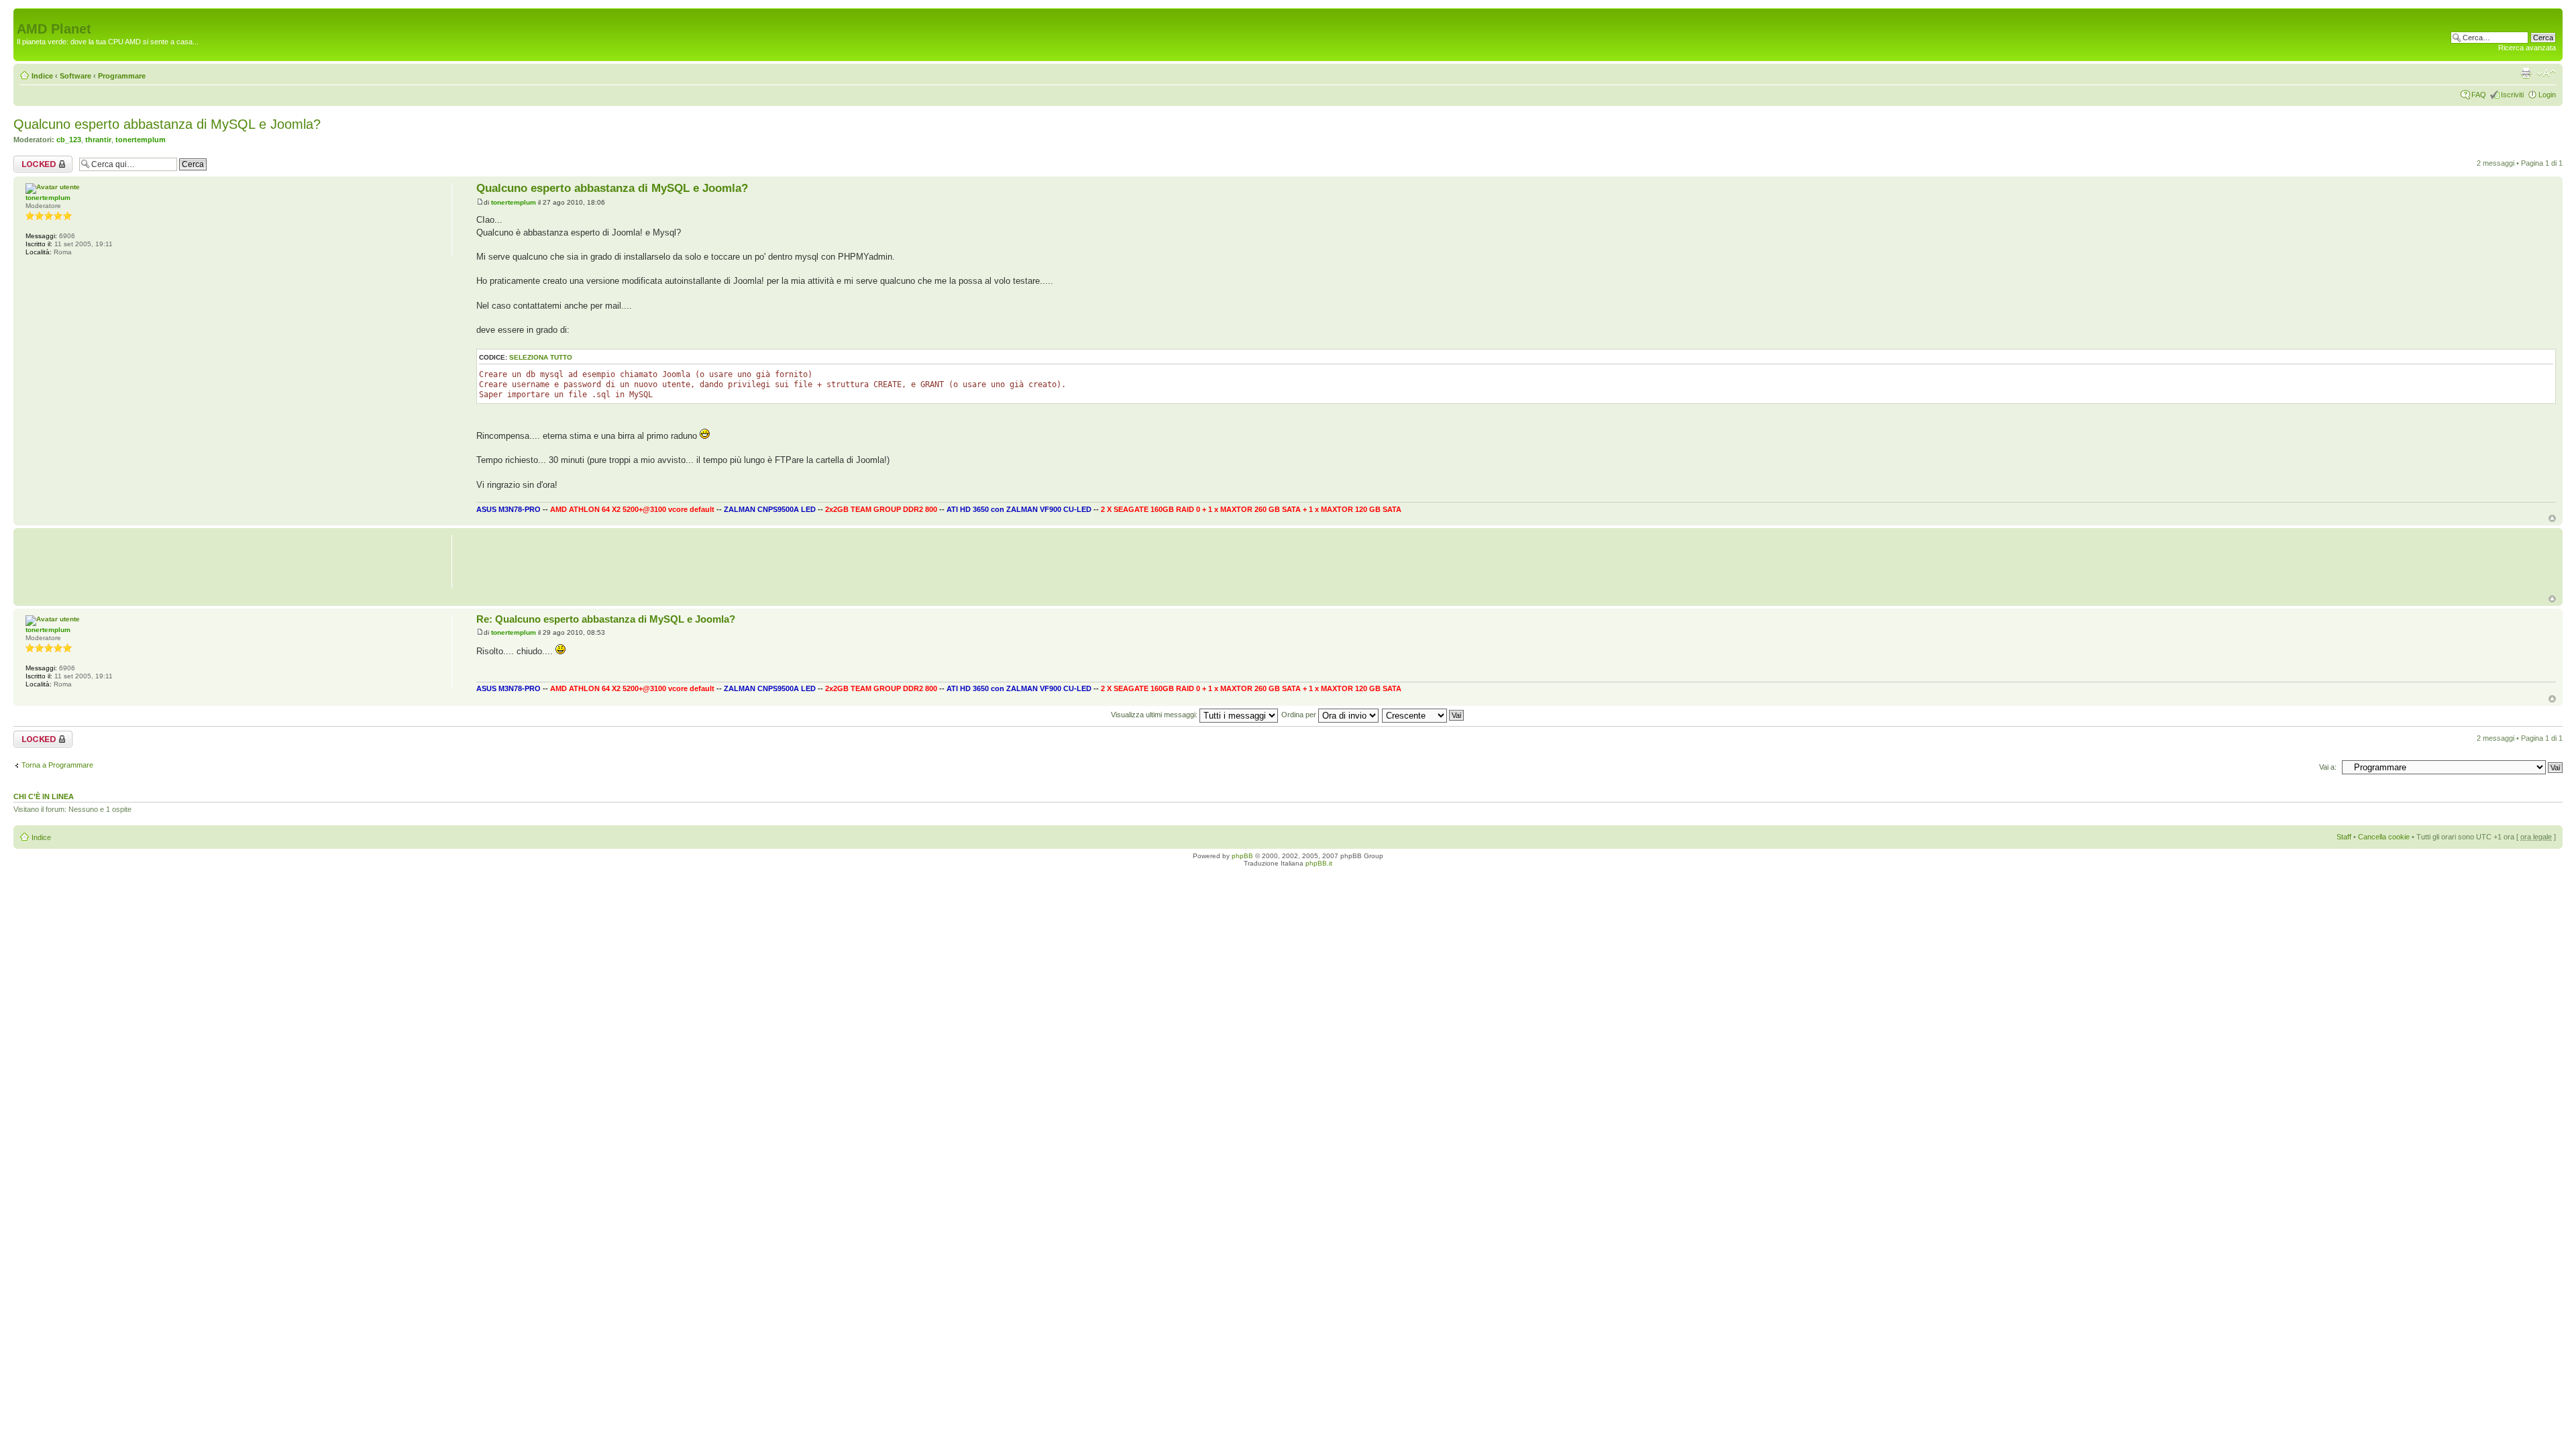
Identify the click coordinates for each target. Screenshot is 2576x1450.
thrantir (98, 140)
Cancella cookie (2384, 837)
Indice (42, 76)
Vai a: (2328, 767)
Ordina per (1300, 715)
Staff (2344, 837)
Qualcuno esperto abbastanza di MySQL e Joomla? (167, 124)
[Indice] (24, 15)
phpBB (1242, 856)
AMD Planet (54, 29)
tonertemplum (141, 140)
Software (75, 76)
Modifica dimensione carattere (2546, 73)
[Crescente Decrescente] (1424, 715)
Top (2552, 518)
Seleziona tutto (541, 357)
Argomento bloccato (31, 164)
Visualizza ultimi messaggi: (1155, 715)
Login (2547, 95)
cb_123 (69, 140)
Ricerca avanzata (2527, 48)
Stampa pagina (2526, 73)
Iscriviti (2512, 95)
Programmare (122, 76)
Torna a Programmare (57, 765)
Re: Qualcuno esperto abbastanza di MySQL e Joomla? (606, 619)
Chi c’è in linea (44, 796)
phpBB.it (1319, 863)
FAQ (2479, 95)
